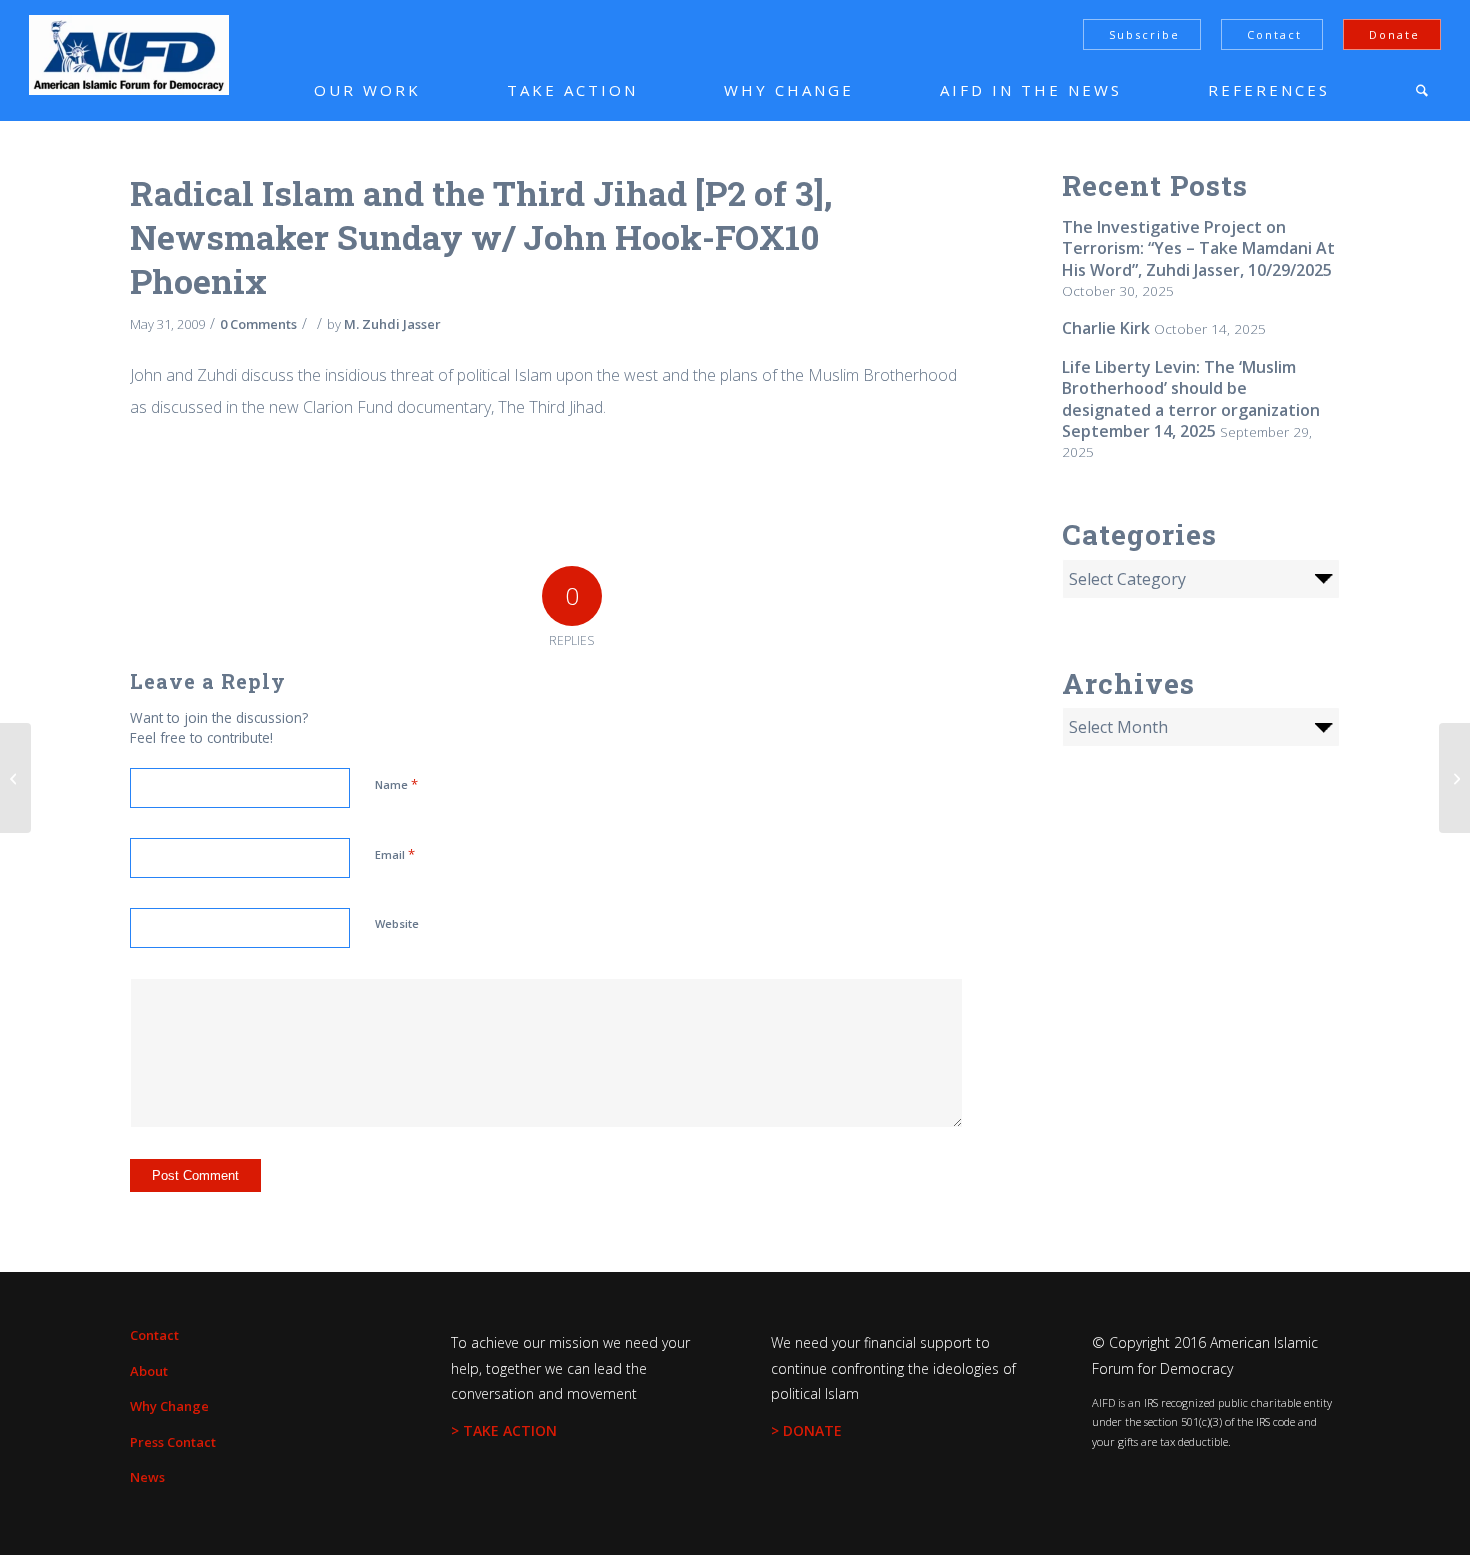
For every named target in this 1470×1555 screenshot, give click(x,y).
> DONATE (806, 1430)
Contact (1274, 34)
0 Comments (258, 324)
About (149, 1371)
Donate (1394, 34)
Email (395, 854)
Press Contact (173, 1442)
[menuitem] (337, 90)
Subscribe (1144, 34)
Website (397, 923)
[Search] (1422, 90)
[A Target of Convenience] (15, 778)
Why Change (169, 1406)
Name (396, 784)
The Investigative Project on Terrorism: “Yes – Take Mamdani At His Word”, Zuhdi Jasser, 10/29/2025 (1198, 248)
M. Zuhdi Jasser (392, 324)
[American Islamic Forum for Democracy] (129, 55)
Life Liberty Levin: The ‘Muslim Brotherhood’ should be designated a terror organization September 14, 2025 (1191, 399)
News (147, 1477)
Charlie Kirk (1106, 328)
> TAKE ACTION (504, 1430)
